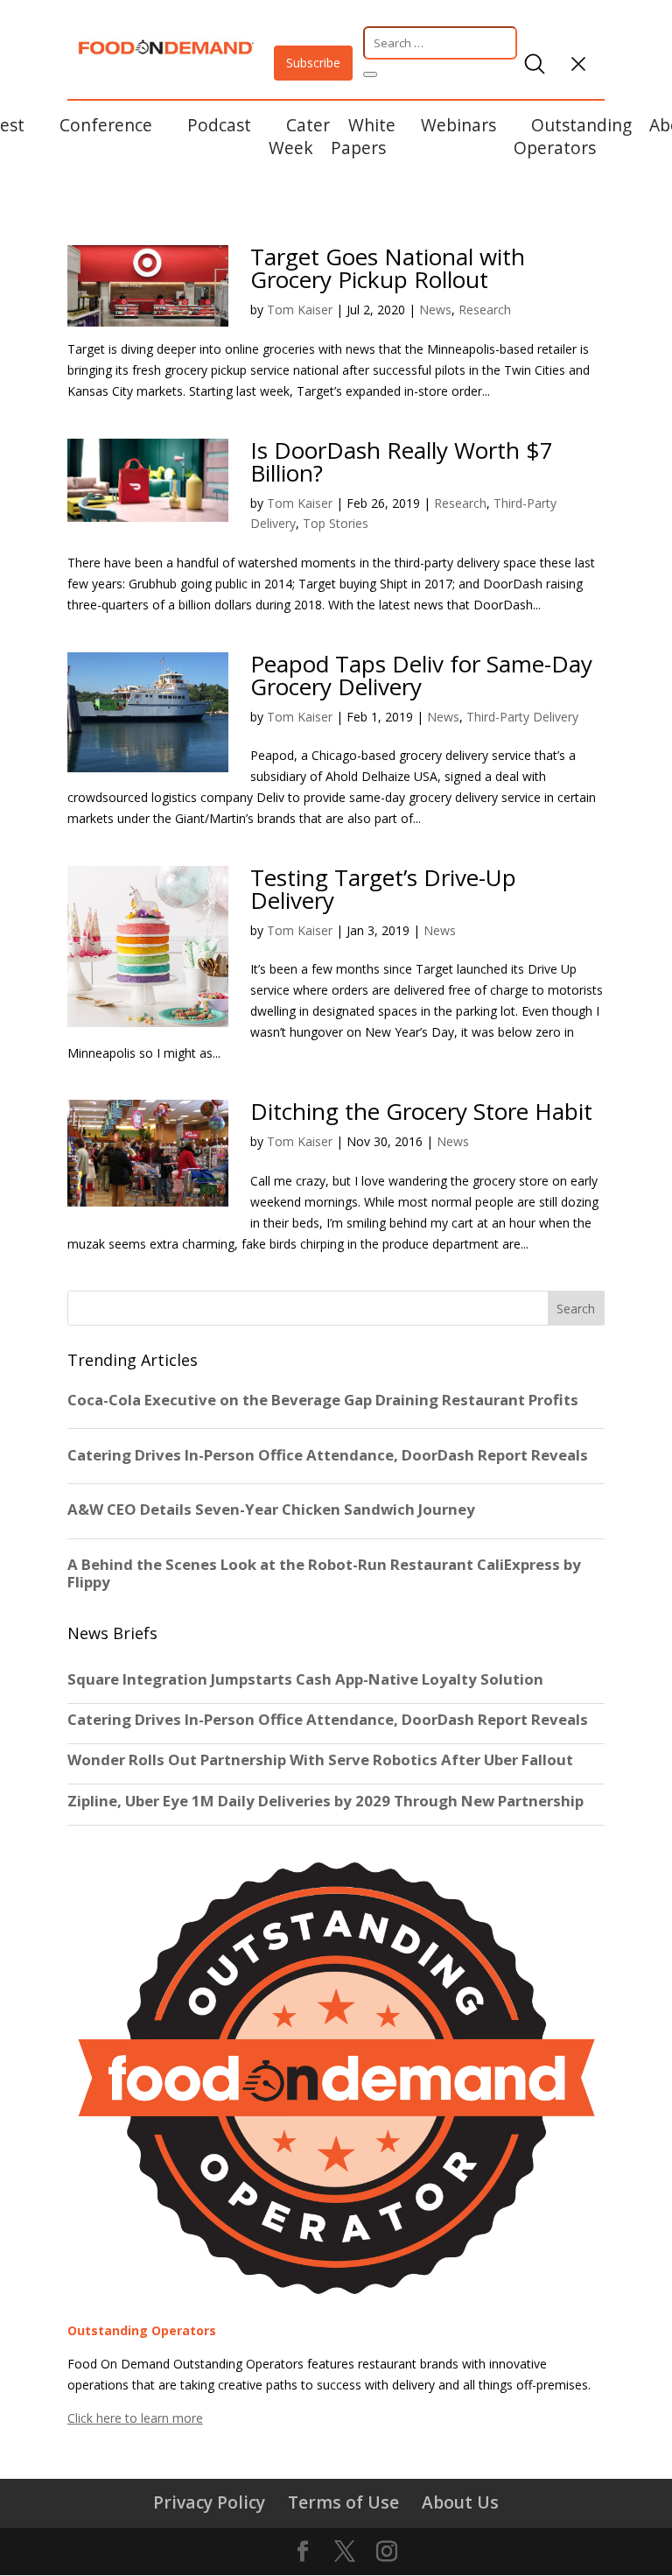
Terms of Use (343, 2502)
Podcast (219, 125)
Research (485, 310)
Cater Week (299, 136)
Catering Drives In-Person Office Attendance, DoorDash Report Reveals (328, 1720)
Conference (106, 125)
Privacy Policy (209, 2502)
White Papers (363, 136)
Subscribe (313, 63)
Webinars (458, 125)
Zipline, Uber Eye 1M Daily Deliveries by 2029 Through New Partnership (327, 1801)
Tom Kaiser (300, 310)
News (435, 310)
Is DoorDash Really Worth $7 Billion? (402, 461)
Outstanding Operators (573, 136)
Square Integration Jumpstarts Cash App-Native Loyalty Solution (305, 1679)
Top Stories (336, 523)
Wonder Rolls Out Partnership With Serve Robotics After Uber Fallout (320, 1760)
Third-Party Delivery (522, 717)
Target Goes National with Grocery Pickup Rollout (388, 268)
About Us (460, 2502)
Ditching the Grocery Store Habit (421, 1111)
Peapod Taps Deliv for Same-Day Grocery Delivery (421, 675)
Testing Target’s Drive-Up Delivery (383, 889)
